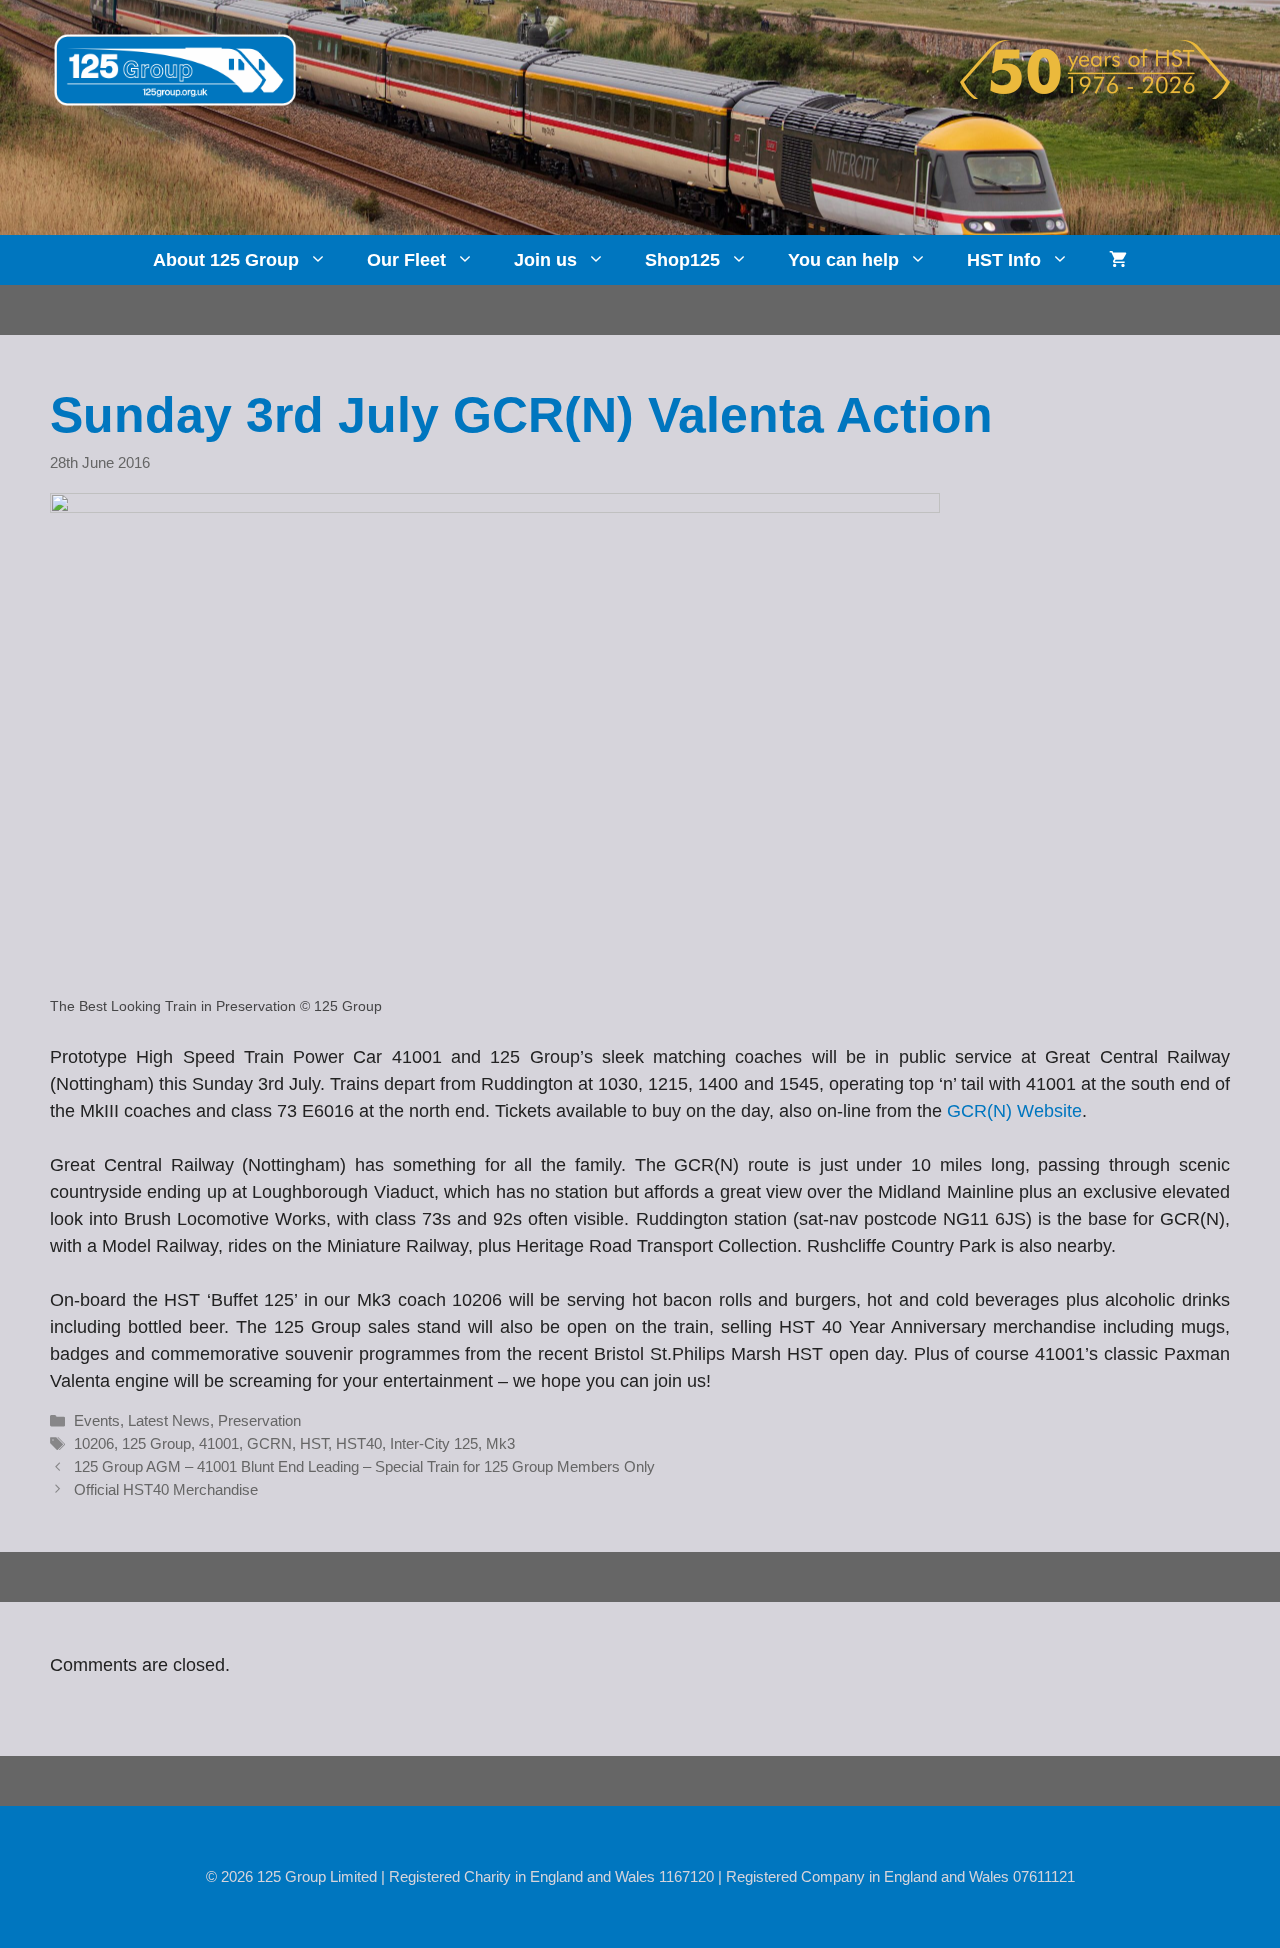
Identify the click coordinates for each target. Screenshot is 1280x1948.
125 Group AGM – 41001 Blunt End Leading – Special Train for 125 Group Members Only (364, 1466)
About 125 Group (226, 260)
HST (314, 1443)
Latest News (169, 1420)
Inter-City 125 (434, 1443)
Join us (545, 260)
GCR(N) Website (1014, 1111)
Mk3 (500, 1443)
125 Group (156, 1443)
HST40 (359, 1443)
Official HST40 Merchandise (166, 1489)
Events (97, 1420)
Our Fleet (406, 260)
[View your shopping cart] (1118, 260)
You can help (843, 260)
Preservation (259, 1420)
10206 (94, 1443)
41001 (219, 1443)
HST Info (1004, 260)
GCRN (269, 1443)
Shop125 (682, 260)
